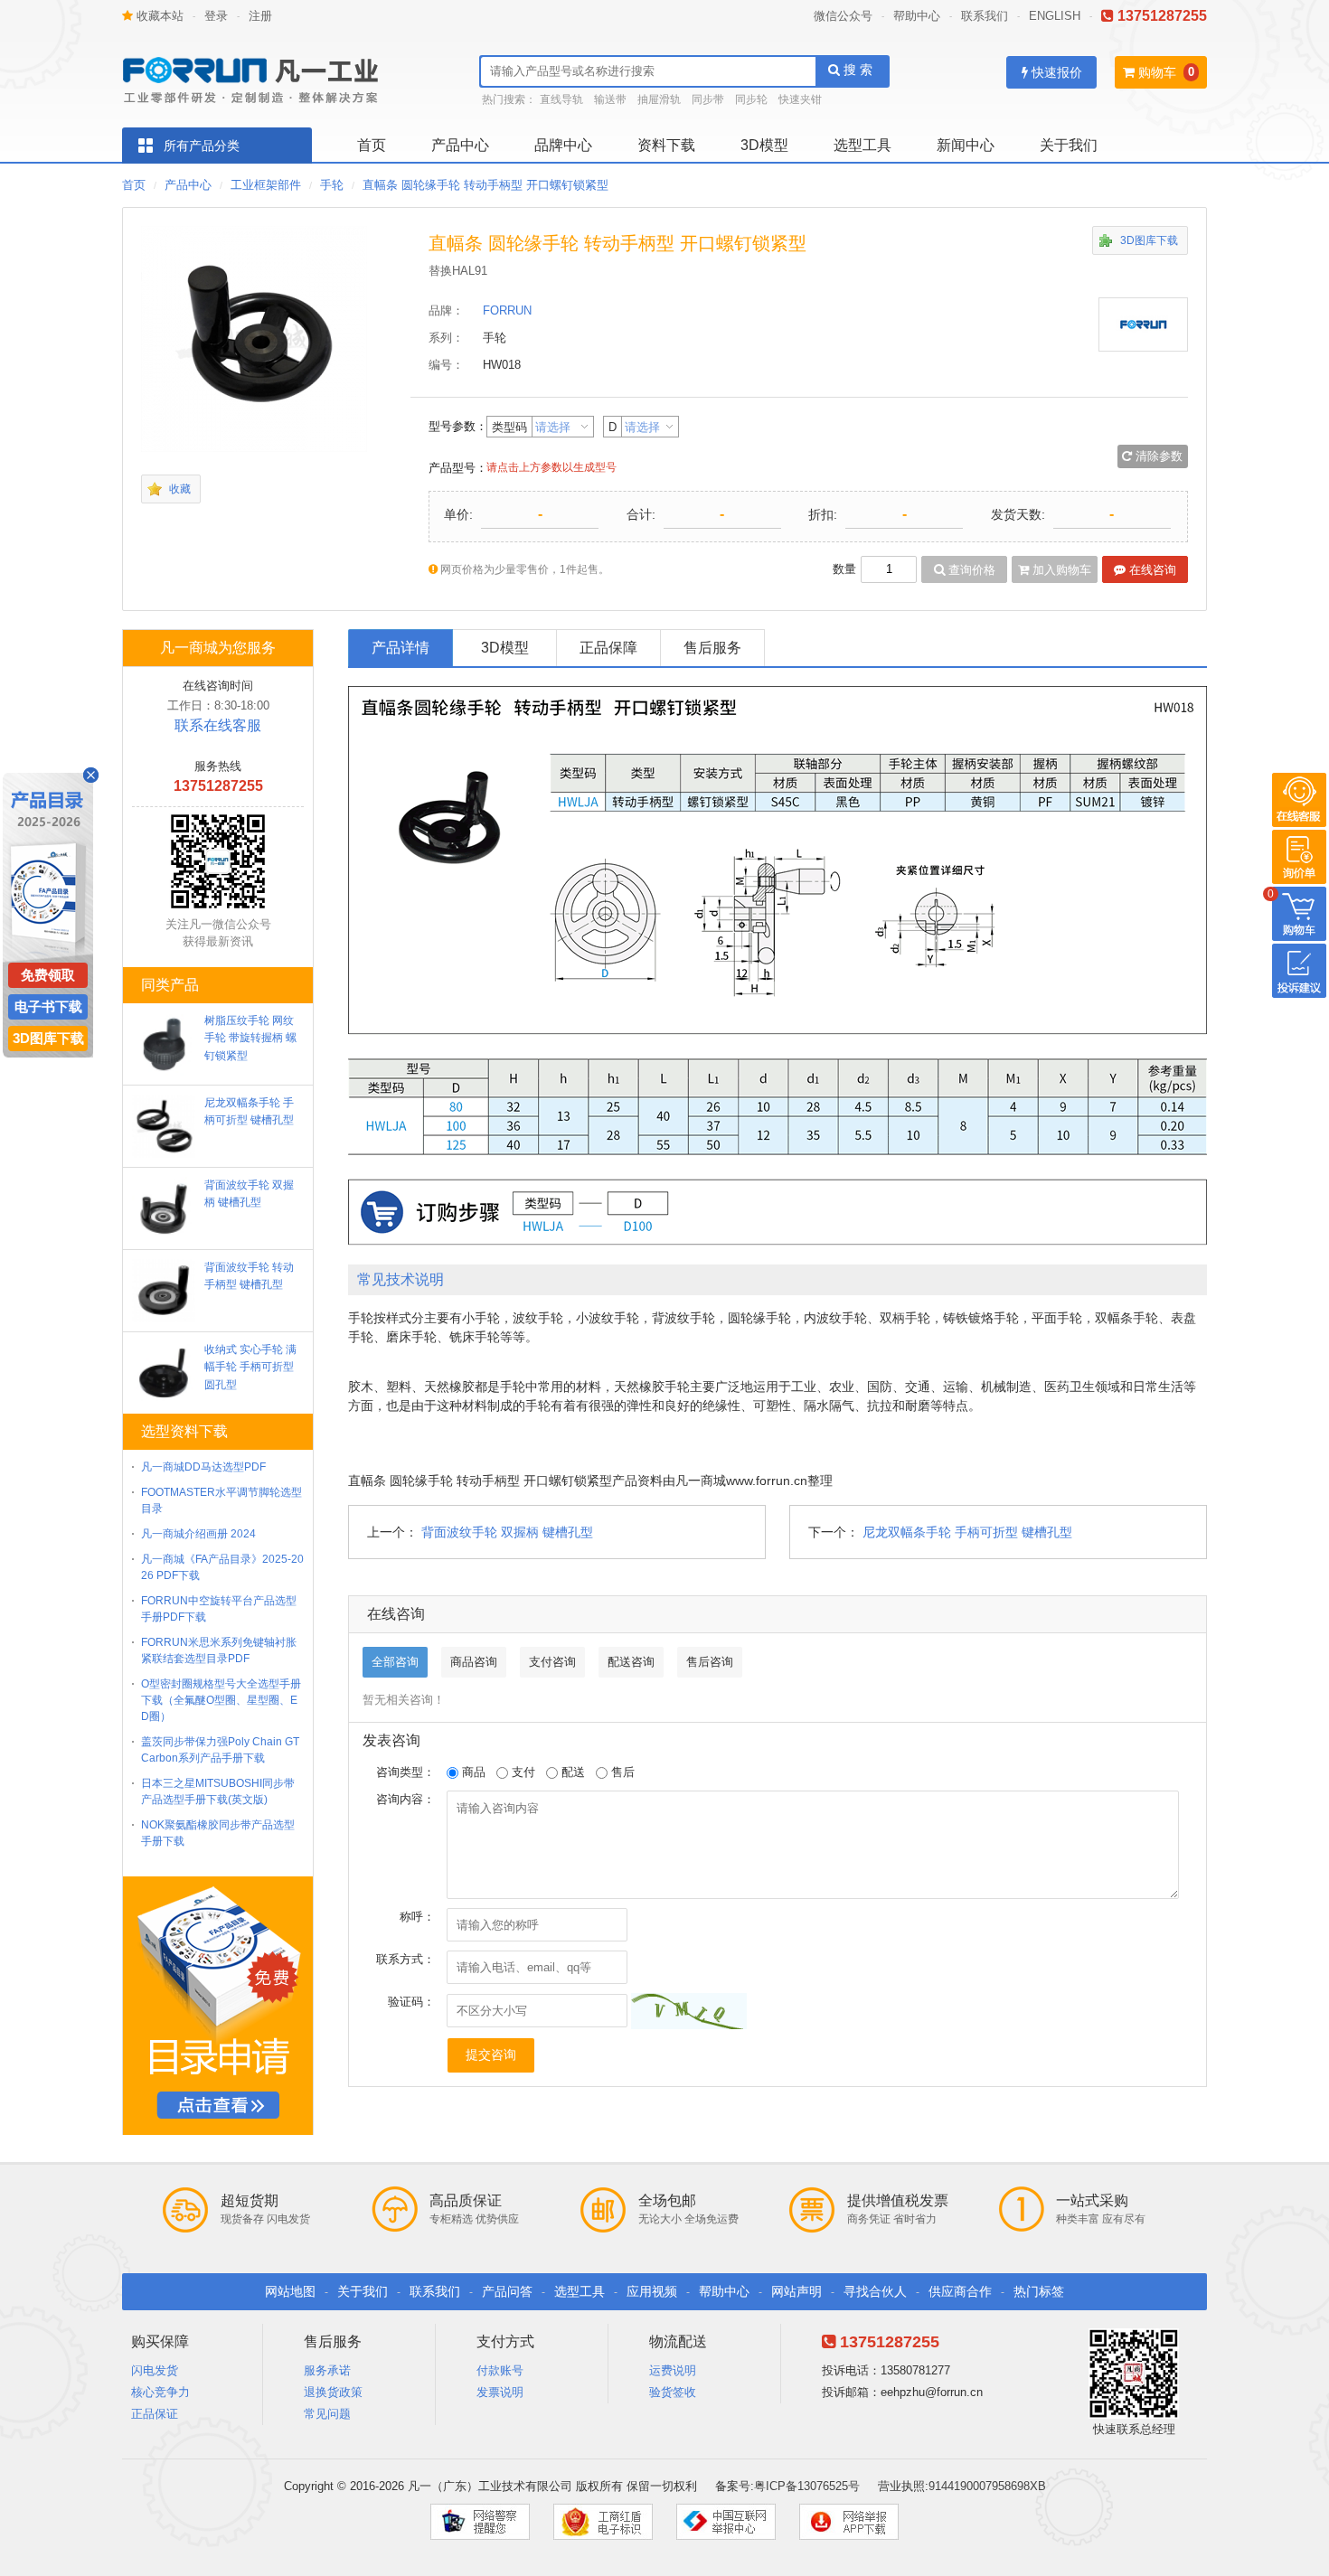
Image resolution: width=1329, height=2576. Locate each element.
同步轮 (751, 99)
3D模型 (764, 145)
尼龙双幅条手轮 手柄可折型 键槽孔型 (967, 1532)
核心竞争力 (160, 2392)
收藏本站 (158, 16)
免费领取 (48, 975)
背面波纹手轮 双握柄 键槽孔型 (507, 1532)
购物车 (1155, 72)
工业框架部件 (266, 185)
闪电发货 (155, 2370)
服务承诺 (327, 2370)
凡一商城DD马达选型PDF (203, 1467)
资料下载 (666, 145)
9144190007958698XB (987, 2486)
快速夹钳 (800, 99)
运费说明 (673, 2370)
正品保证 (155, 2414)
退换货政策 (333, 2392)
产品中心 (460, 145)
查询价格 (970, 570)
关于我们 (1069, 145)
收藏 (180, 489)
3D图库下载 (1149, 240)
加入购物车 (1060, 570)
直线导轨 (561, 99)
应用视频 (652, 2291)
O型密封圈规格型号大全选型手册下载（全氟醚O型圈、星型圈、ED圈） (221, 1700)
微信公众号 (843, 16)
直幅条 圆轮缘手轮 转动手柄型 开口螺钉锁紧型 (485, 185)
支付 (522, 1772)
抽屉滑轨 (659, 99)
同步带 (708, 99)
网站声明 (796, 2291)
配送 (571, 1772)
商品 (472, 1772)
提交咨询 (491, 2054)
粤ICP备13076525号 (807, 2486)
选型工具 (862, 145)
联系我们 (985, 16)
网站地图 (290, 2291)
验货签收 (673, 2392)
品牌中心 (563, 145)
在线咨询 (1151, 570)
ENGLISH (1055, 16)
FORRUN (507, 310)
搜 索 (856, 70)
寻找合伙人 (875, 2291)
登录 (216, 16)
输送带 (610, 99)
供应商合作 (960, 2291)
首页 (372, 145)
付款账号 (500, 2370)
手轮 (332, 185)
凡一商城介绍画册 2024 (198, 1534)
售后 (621, 1772)
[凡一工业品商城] (258, 75)
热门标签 (1039, 2291)
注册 (260, 16)
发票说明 (500, 2392)
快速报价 (1055, 72)
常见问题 (327, 2414)
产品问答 (507, 2291)
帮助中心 (917, 16)
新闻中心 (966, 145)
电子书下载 (48, 1006)
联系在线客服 (218, 725)
